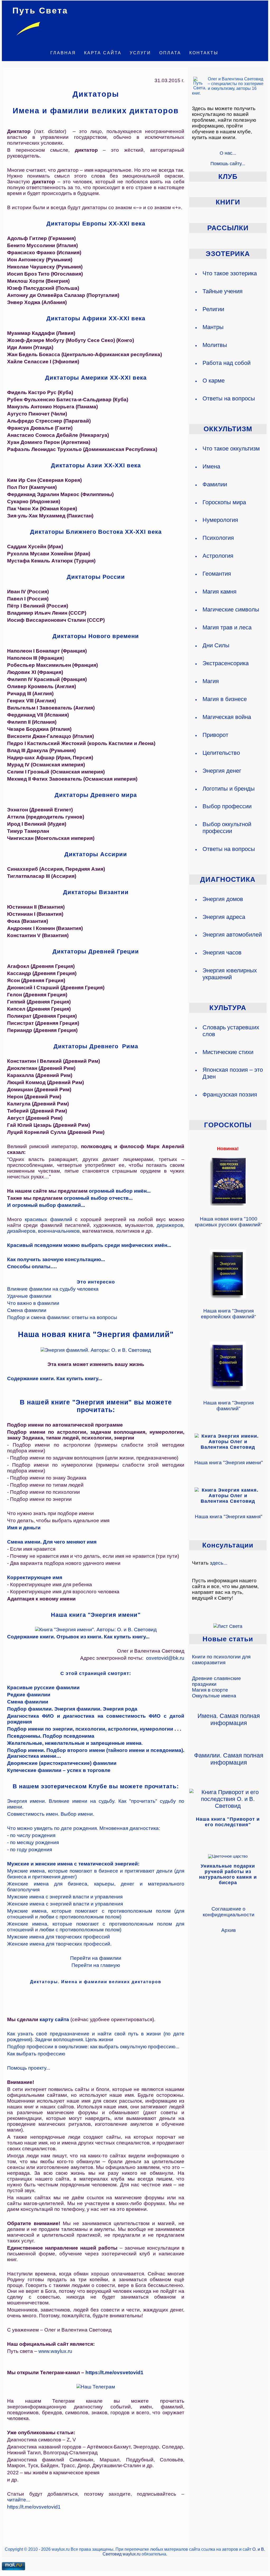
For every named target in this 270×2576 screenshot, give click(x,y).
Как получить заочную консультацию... (56, 1259)
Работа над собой (226, 363)
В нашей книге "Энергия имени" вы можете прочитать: (96, 1406)
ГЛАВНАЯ (63, 53)
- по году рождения (30, 1850)
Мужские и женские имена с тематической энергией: (73, 1864)
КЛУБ (228, 177)
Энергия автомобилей (232, 935)
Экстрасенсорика (226, 663)
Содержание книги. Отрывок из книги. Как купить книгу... (78, 1637)
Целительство (221, 753)
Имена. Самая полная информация (229, 1719)
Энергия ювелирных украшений (230, 974)
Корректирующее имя (35, 1577)
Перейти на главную (96, 1965)
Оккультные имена (214, 1696)
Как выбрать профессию (36, 2054)
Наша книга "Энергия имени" (229, 1463)
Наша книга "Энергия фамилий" (228, 1406)
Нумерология (220, 520)
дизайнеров (21, 1231)
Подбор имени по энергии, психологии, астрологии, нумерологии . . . (94, 1729)
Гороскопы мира (224, 502)
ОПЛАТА (170, 53)
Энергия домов (223, 899)
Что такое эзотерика (230, 273)
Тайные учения (223, 291)
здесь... (219, 1563)
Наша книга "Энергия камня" (229, 1517)
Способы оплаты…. (32, 1267)
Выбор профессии (227, 806)
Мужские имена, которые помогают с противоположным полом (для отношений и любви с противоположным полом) (96, 1914)
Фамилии (215, 484)
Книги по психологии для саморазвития (221, 1660)
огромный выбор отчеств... (98, 1198)
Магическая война (227, 717)
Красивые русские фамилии (43, 1688)
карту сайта (54, 2019)
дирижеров (170, 1225)
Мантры (213, 327)
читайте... (19, 2500)
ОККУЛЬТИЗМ (228, 429)
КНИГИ (228, 202)
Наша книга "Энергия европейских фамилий (228, 1314)
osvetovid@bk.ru (165, 1658)
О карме (214, 381)
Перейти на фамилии (96, 1958)
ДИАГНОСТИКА (228, 879)
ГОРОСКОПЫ (228, 1125)
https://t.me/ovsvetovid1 (114, 2372)
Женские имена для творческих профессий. (59, 1944)
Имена (211, 466)
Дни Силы (216, 645)
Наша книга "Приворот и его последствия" (228, 1822)
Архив (228, 1930)
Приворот (215, 735)
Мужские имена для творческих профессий (59, 1937)
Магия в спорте (210, 1690)
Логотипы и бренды (229, 789)
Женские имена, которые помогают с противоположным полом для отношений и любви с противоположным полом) (96, 1927)
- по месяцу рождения (33, 1842)
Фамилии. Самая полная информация (229, 1759)
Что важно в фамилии (33, 1303)
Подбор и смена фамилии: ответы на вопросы (62, 1317)
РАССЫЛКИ (228, 228)
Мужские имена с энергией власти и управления (65, 1897)
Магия (211, 681)
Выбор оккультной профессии (227, 828)
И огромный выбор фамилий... (46, 1205)
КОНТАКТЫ (204, 53)
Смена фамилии (27, 1310)
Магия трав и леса (227, 627)
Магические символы (231, 609)
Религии (213, 309)
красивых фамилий (49, 1219)
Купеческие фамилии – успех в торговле (59, 1770)
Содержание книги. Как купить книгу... (55, 1378)
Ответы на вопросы (229, 398)
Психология (218, 538)
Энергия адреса (224, 917)
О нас (226, 153)
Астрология (218, 556)
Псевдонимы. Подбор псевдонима (51, 1736)
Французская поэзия (230, 1094)
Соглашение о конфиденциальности (229, 1912)
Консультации (228, 1545)
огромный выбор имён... (120, 1191)
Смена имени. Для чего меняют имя (52, 1542)
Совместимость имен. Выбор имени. (51, 1814)
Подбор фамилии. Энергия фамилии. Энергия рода (72, 1709)
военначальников (59, 1231)
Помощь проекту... (29, 2068)
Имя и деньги (24, 1528)
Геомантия (217, 574)
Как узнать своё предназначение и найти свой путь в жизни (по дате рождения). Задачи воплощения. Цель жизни (96, 2037)
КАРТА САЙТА (103, 53)
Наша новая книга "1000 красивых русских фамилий (228, 1222)
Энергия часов (222, 952)
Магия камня (220, 592)
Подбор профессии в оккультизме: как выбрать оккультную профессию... (93, 2047)
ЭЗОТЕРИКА (228, 254)
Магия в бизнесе (225, 699)
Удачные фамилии (29, 1296)
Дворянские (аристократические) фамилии (62, 1763)
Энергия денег (222, 771)
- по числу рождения (31, 1835)
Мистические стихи (228, 1052)
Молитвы (215, 345)
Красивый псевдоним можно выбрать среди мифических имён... (89, 1245)
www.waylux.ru (55, 2351)
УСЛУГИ (140, 53)
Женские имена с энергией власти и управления (65, 1904)
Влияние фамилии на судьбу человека (53, 1289)
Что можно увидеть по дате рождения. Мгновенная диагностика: (84, 1828)
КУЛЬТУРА (228, 1008)
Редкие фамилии (29, 1695)
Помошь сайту (226, 163)
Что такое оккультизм (231, 449)
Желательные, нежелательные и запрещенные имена (74, 1743)
